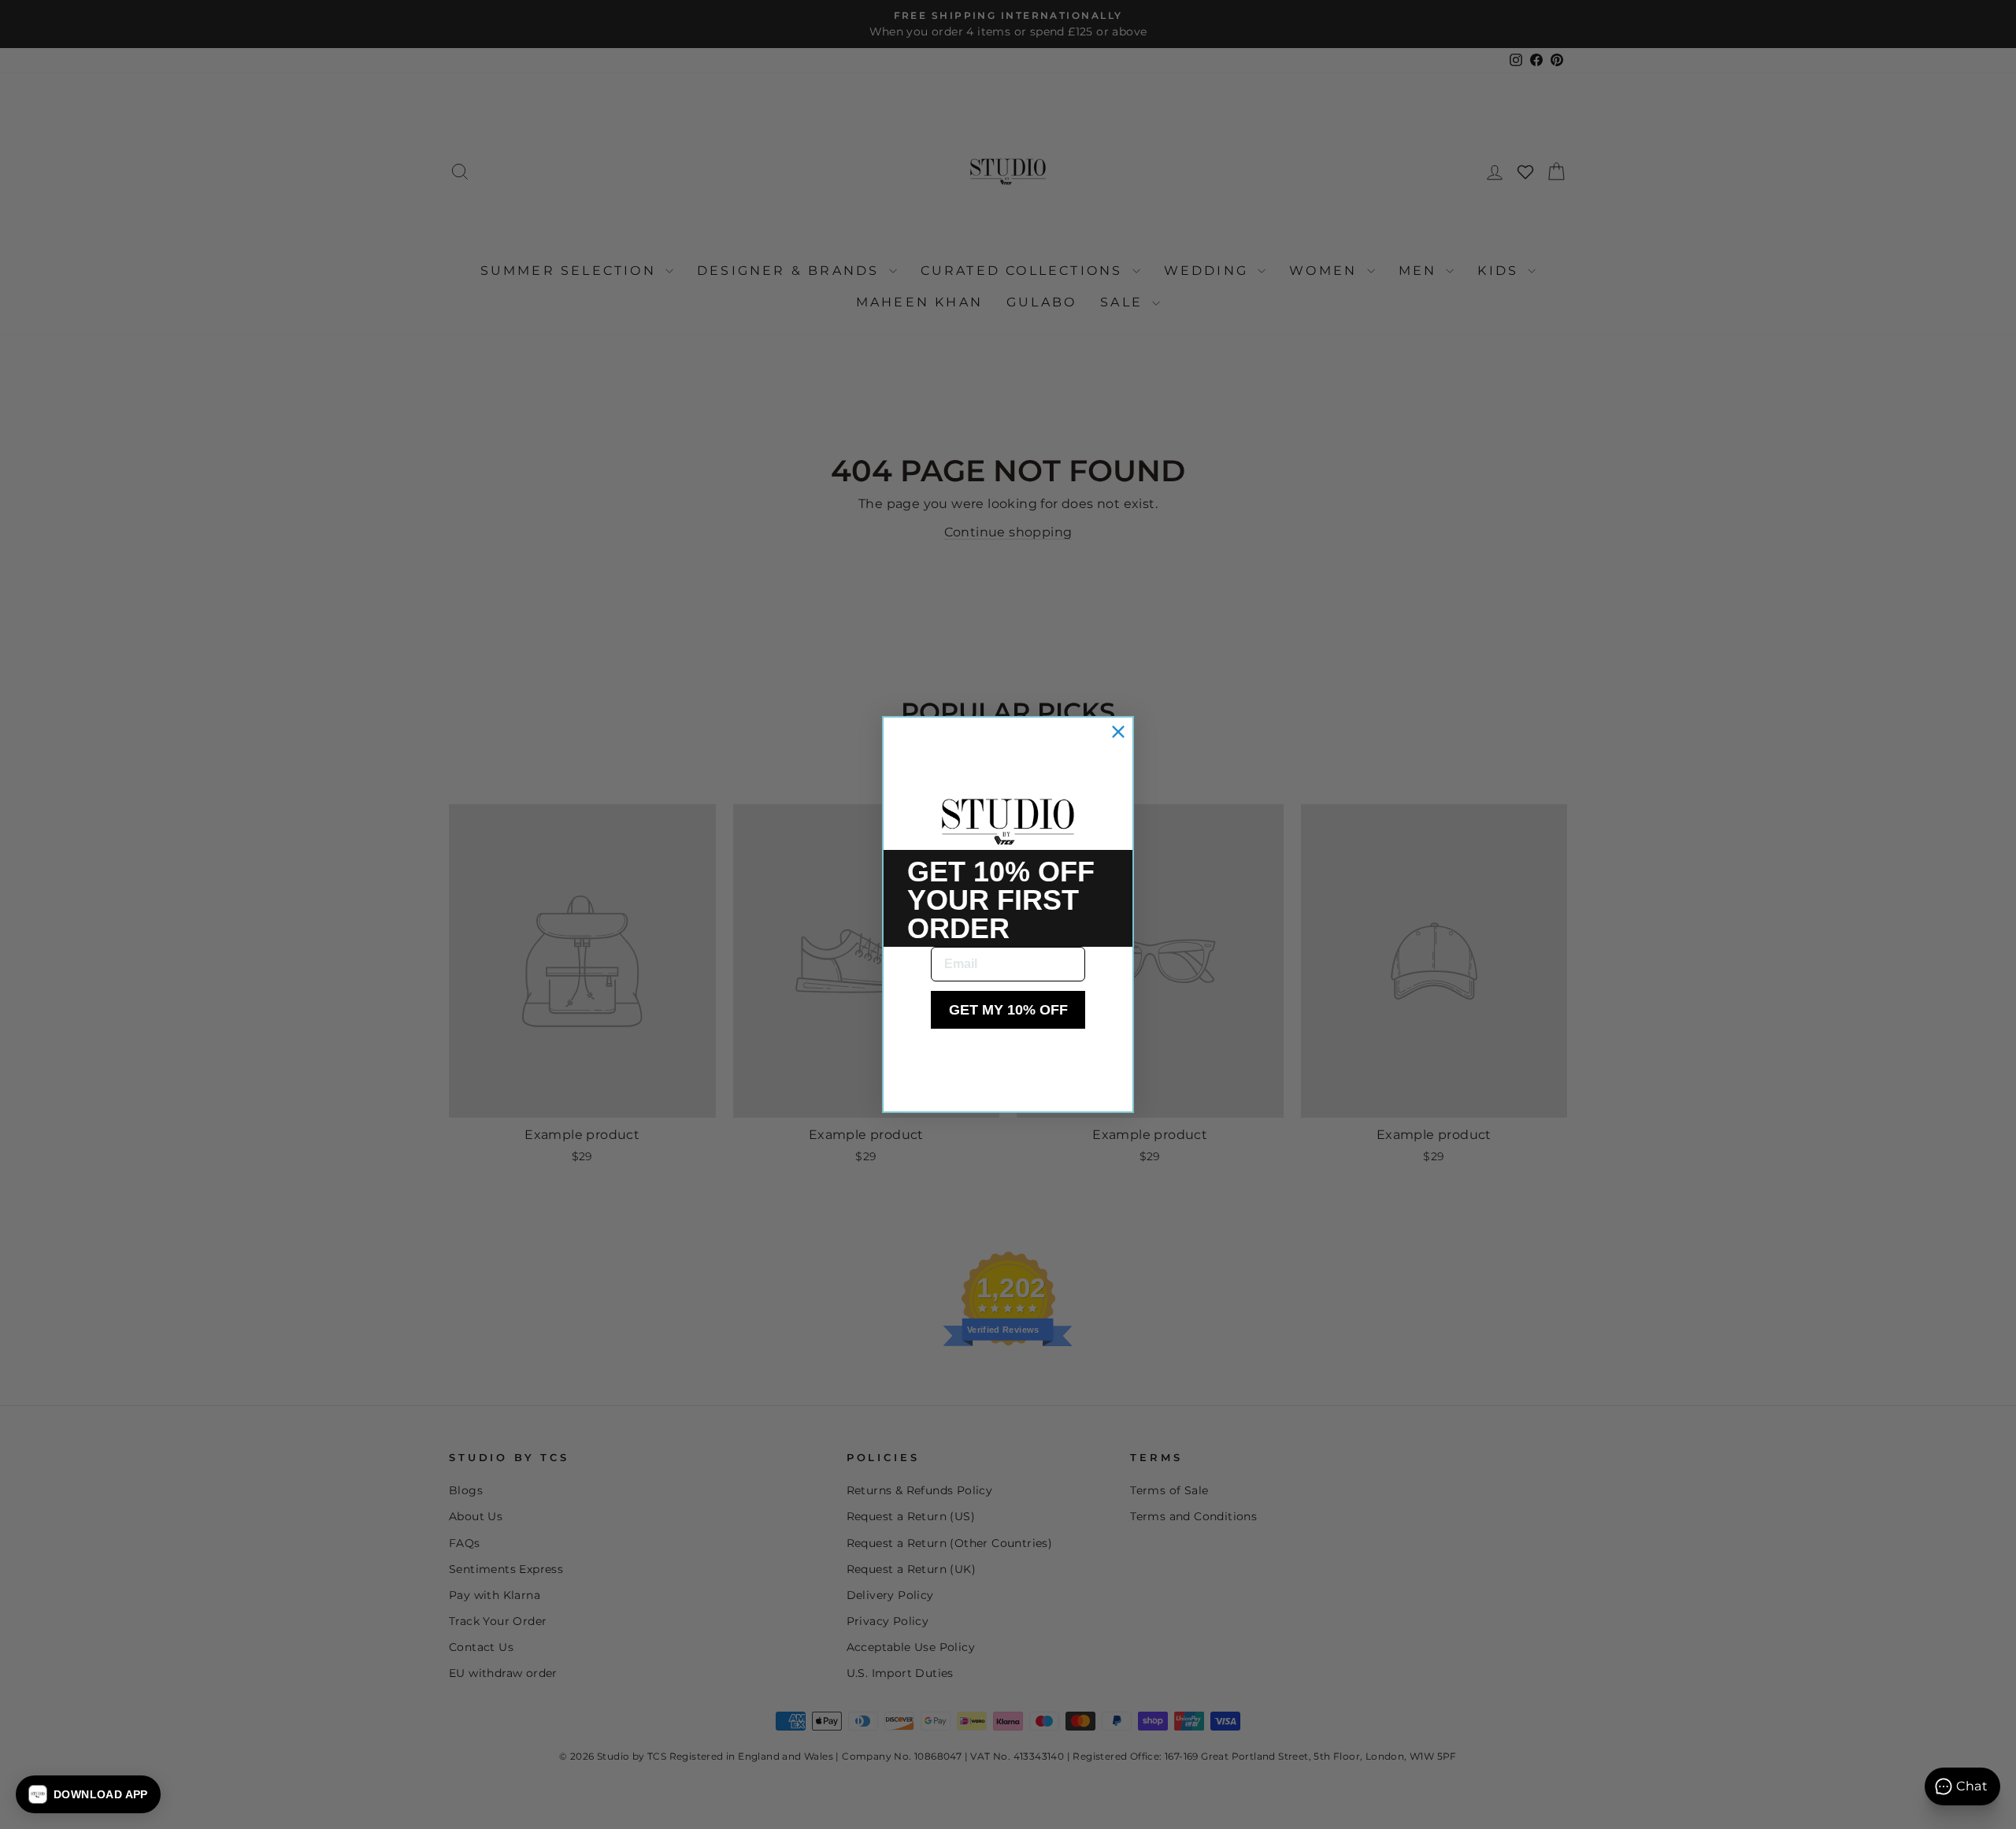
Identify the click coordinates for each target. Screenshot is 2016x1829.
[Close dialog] (1118, 732)
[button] (88, 1794)
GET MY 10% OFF (1008, 1010)
